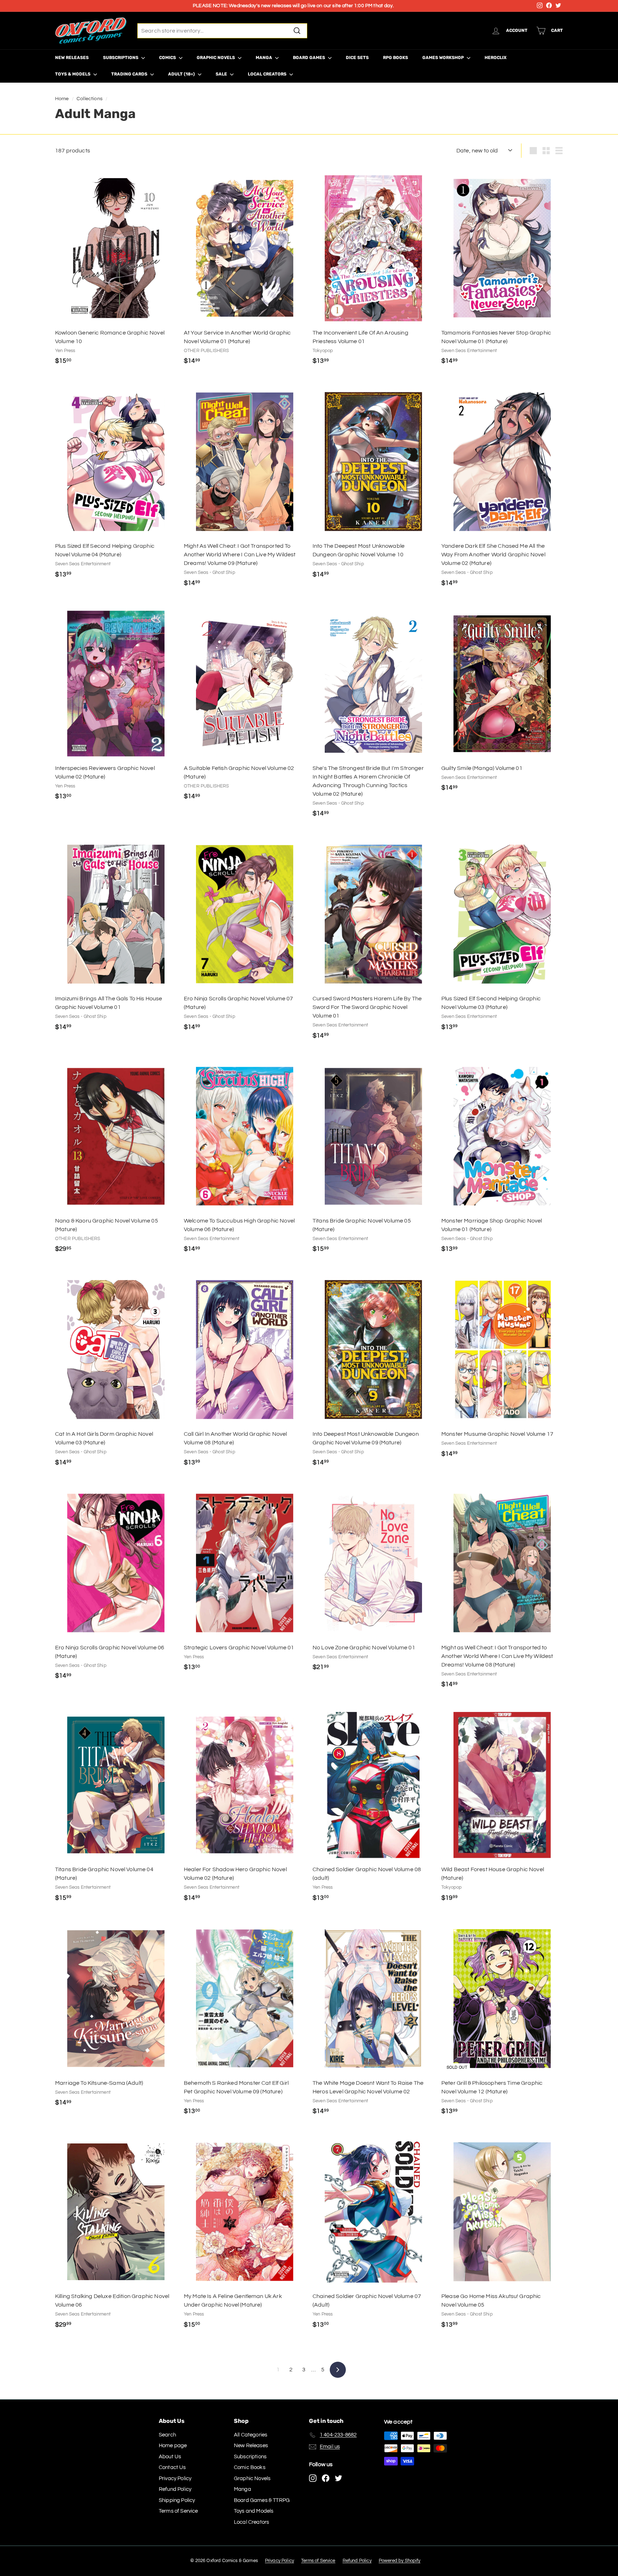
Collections (90, 99)
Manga (264, 58)
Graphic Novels (216, 58)
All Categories (251, 2435)
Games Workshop (444, 58)
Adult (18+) (182, 74)
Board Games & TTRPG (262, 2500)
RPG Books (396, 58)
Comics (168, 58)
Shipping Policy (177, 2500)
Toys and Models (254, 2511)
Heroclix (496, 58)
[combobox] (222, 31)
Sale (222, 74)
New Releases (72, 58)
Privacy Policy (175, 2479)
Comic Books (250, 2467)
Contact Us (172, 2467)
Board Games (310, 58)
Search (167, 2435)
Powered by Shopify (400, 2561)
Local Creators (268, 74)
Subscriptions (121, 58)
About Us (170, 2457)
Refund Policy (175, 2489)
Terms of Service (178, 2511)
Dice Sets (357, 58)
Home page (173, 2446)
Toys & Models (73, 74)
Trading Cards (130, 74)
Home (62, 99)
